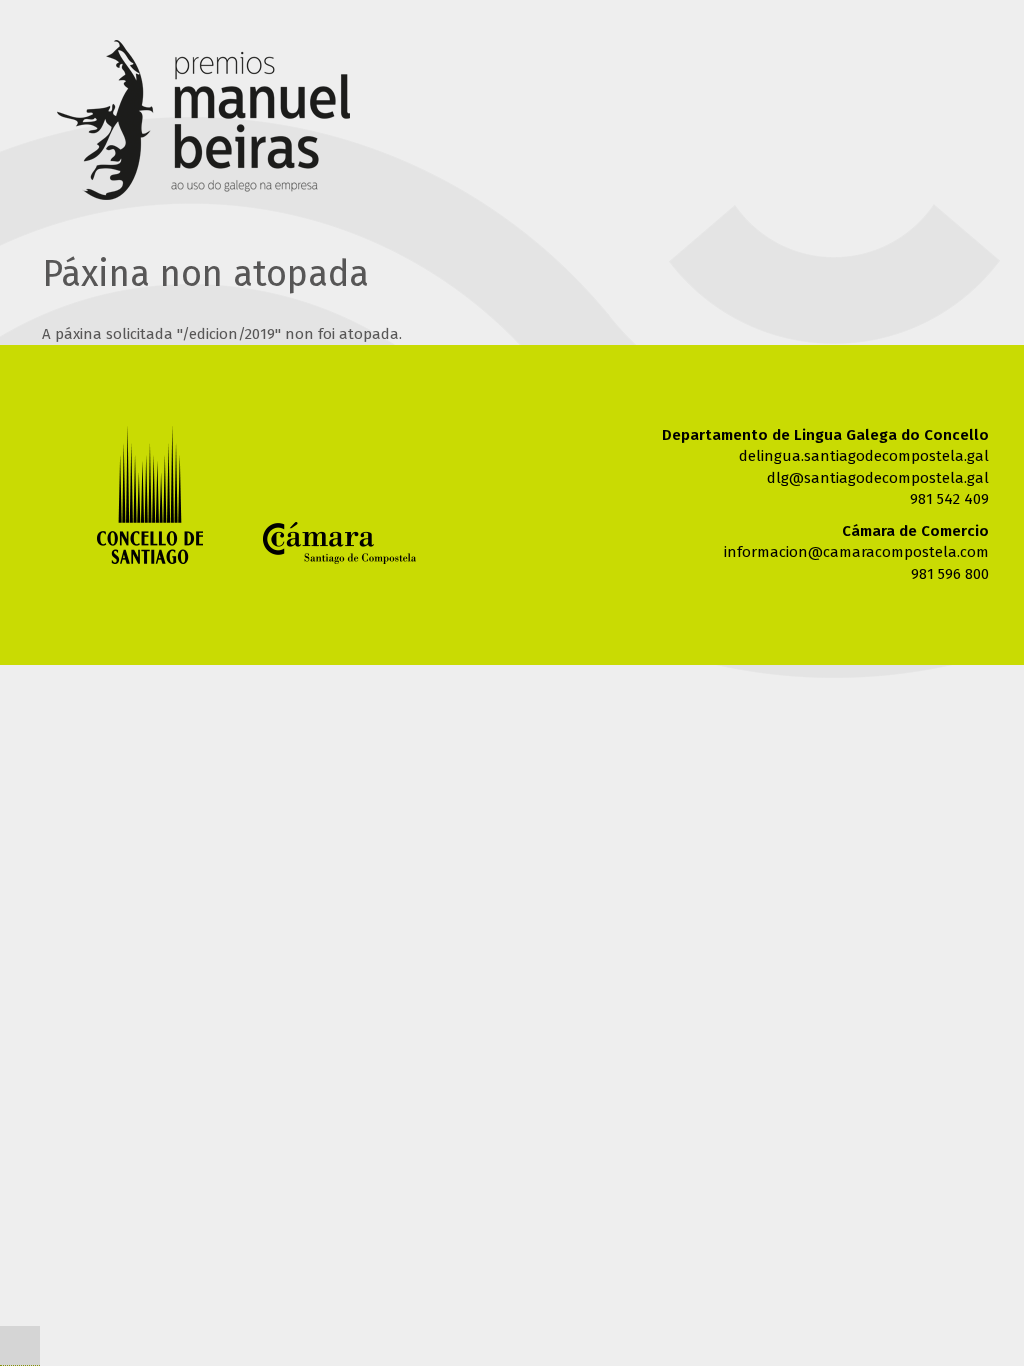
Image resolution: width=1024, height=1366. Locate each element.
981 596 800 (950, 574)
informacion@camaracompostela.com (856, 552)
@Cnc (20, 1346)
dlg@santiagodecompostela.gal (878, 478)
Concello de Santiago (150, 494)
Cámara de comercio (339, 543)
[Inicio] (203, 125)
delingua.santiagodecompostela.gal (864, 456)
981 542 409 (949, 499)
